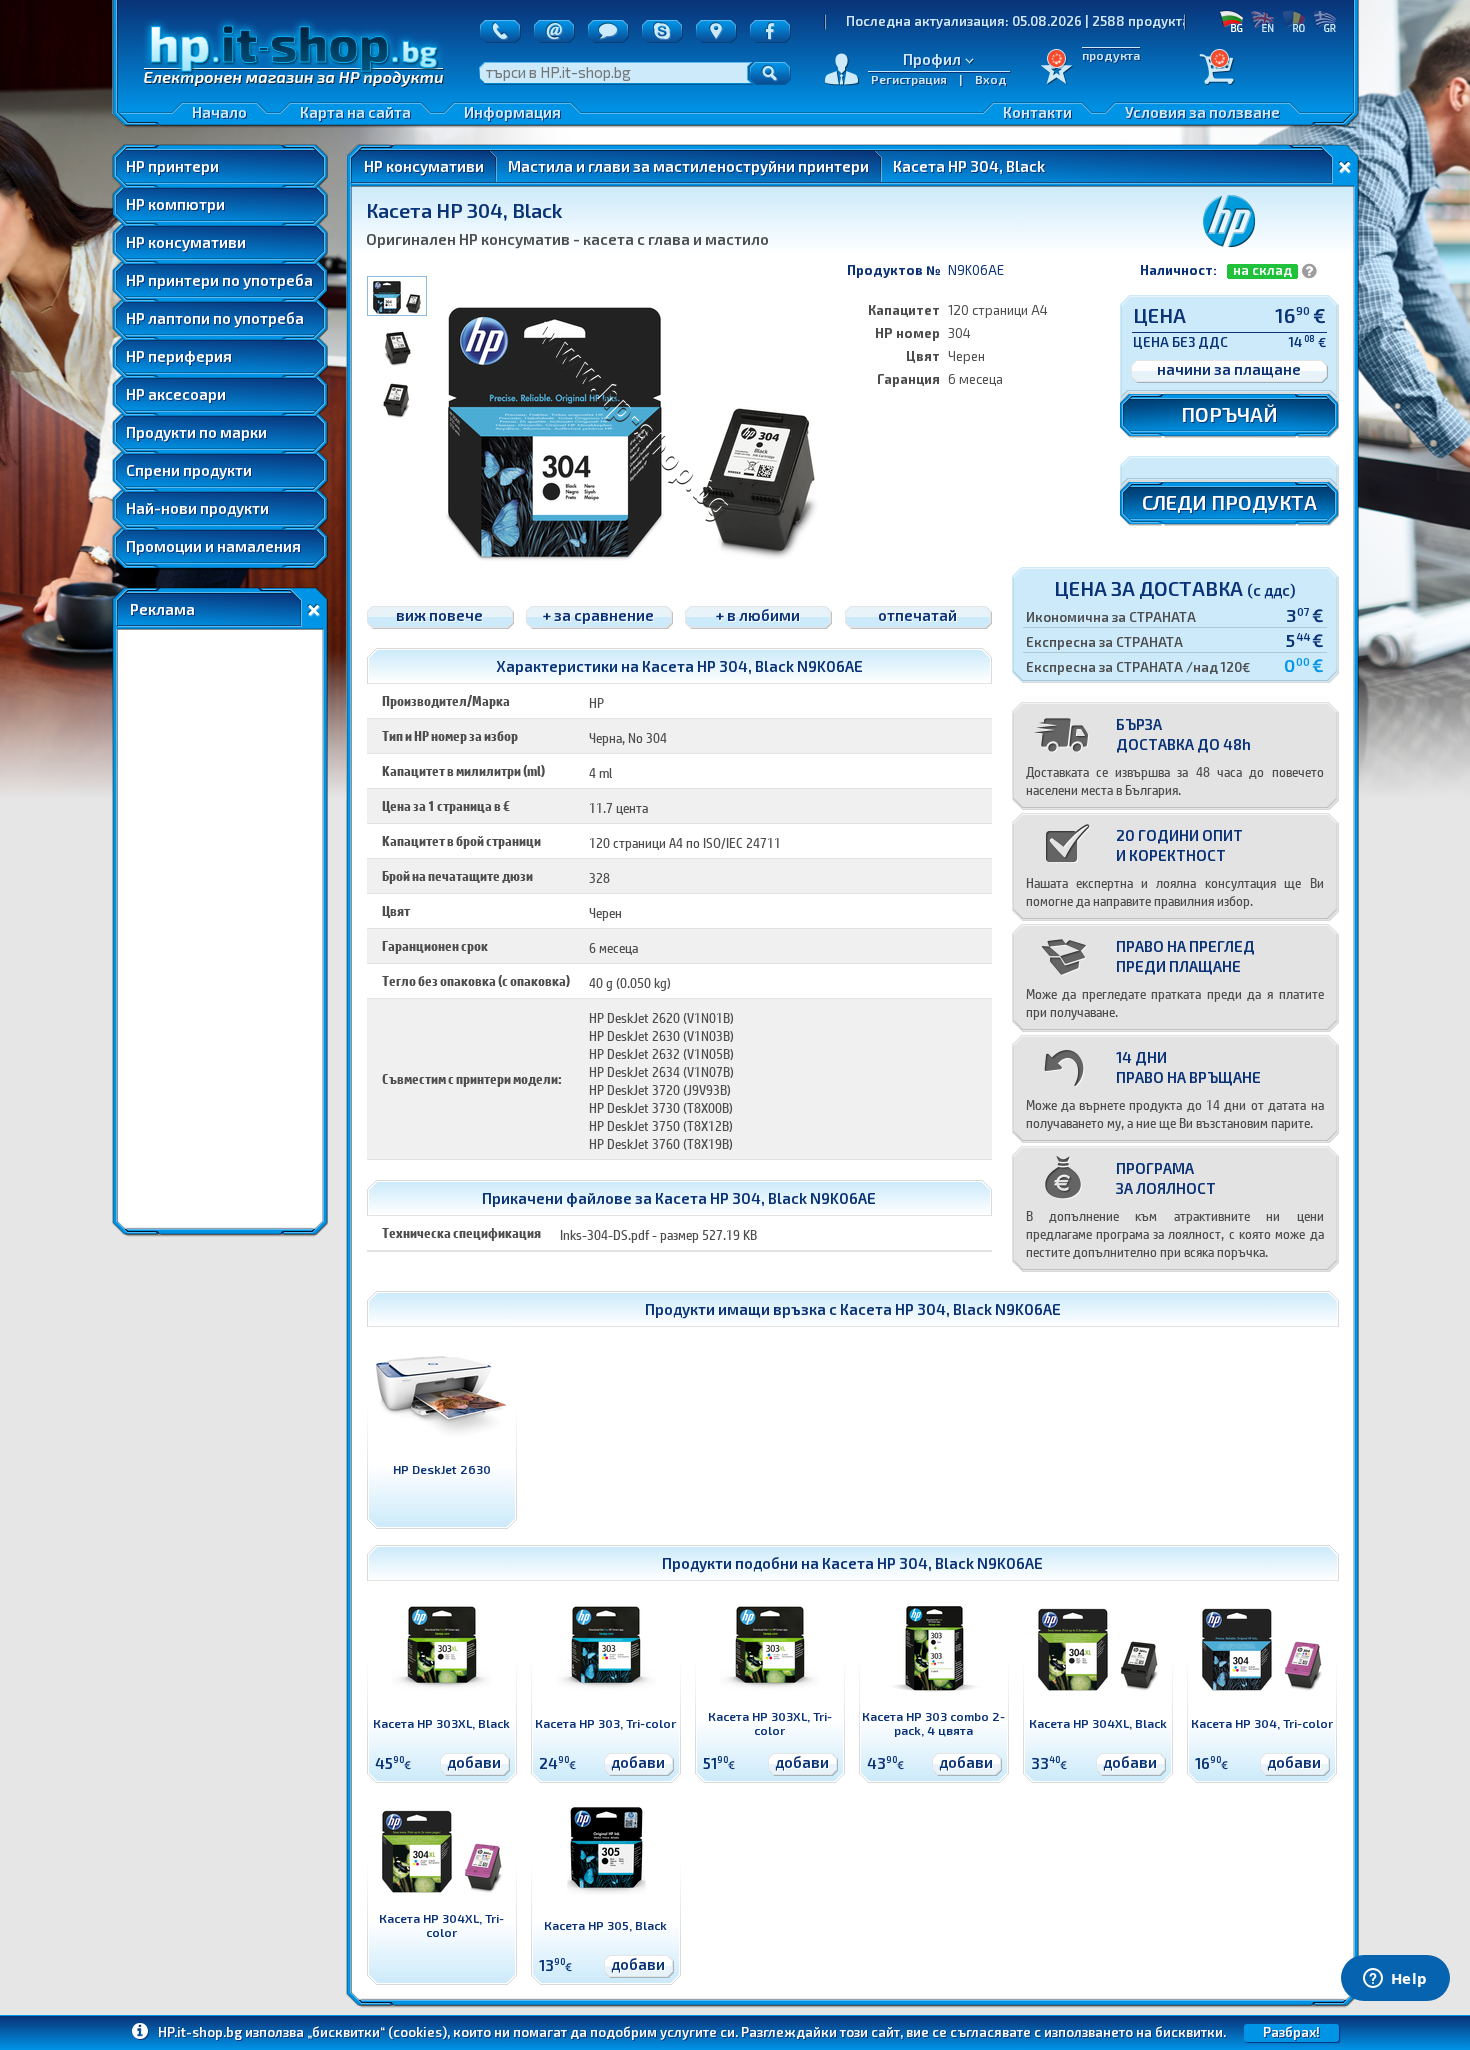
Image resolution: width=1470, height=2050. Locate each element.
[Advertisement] (220, 929)
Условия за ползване (1202, 112)
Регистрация (909, 79)
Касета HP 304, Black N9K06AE (950, 1309)
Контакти (1037, 112)
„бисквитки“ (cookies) (377, 2032)
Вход (991, 79)
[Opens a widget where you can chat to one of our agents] (1395, 1980)
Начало (219, 112)
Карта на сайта (355, 112)
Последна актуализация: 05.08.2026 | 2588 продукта (955, 21)
